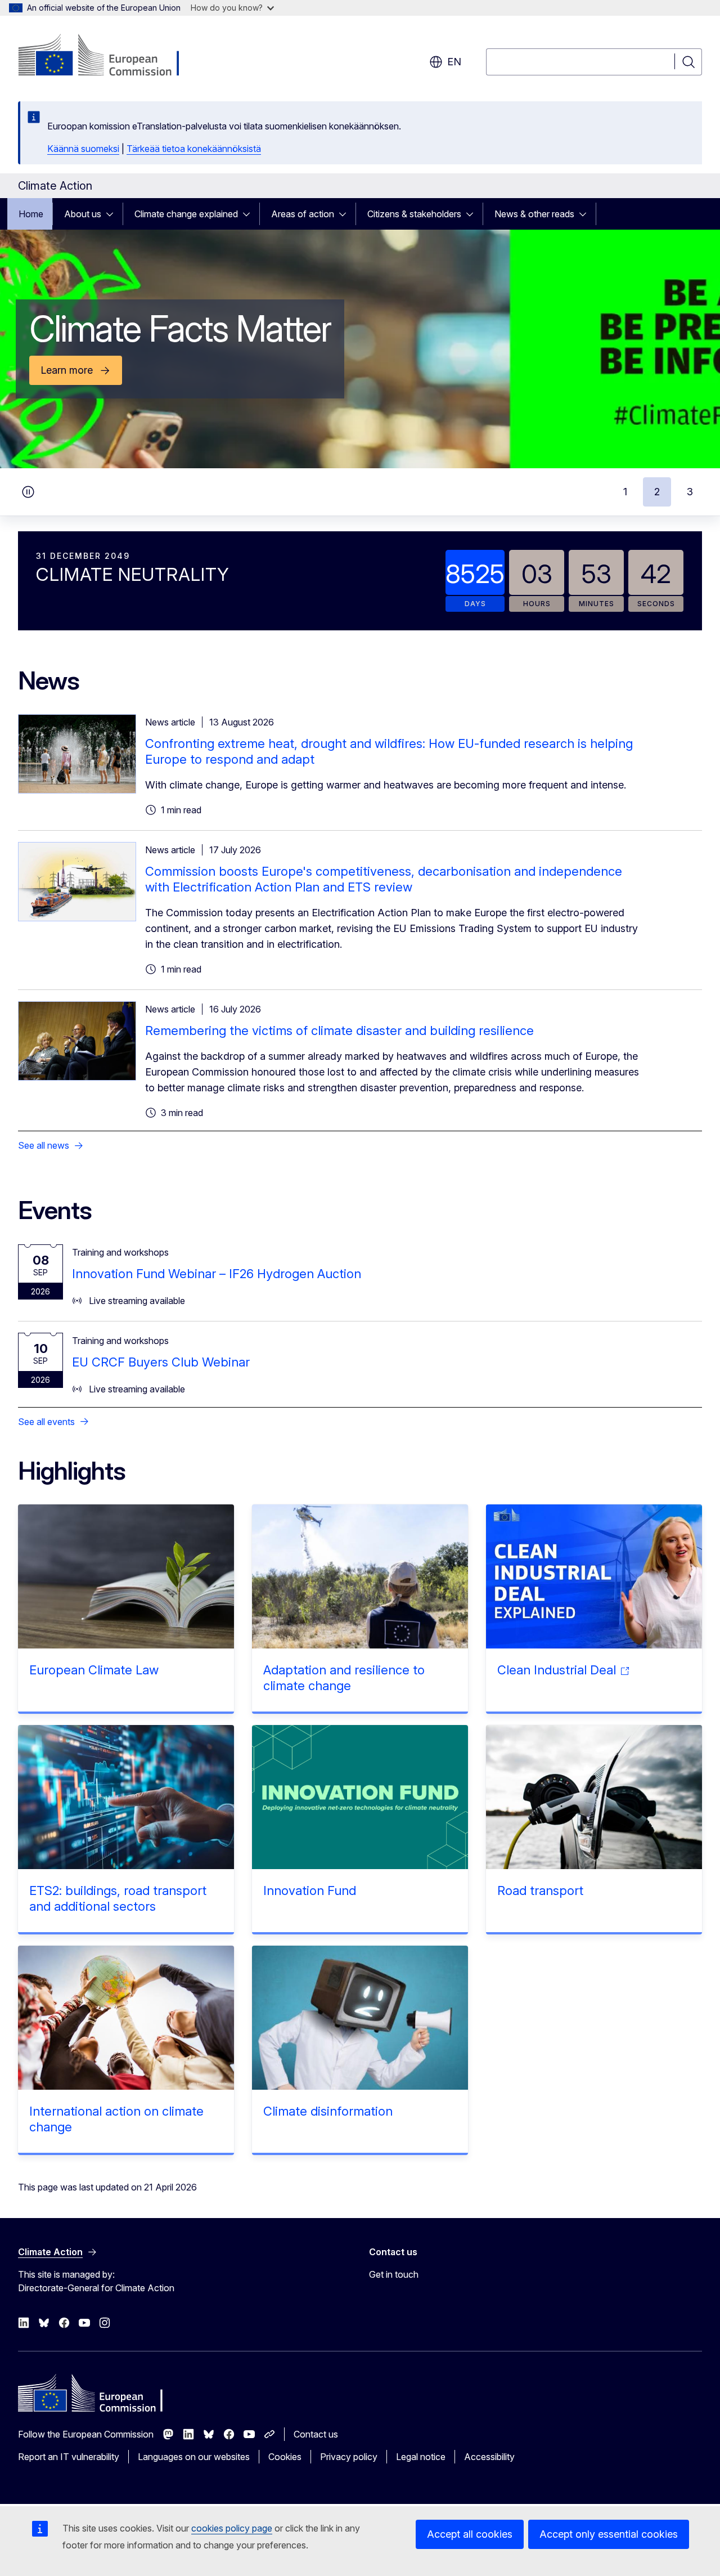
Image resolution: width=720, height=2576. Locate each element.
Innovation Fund (310, 1890)
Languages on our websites (194, 2457)
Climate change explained (186, 214)
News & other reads (534, 214)
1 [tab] (625, 492)
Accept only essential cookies (609, 2534)
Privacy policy (349, 2457)
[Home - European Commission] (109, 56)
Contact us (316, 2434)
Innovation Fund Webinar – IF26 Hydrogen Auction (217, 1274)
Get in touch (394, 2274)
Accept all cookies (470, 2534)
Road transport (540, 1890)
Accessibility (489, 2457)
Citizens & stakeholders (414, 214)
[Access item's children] (113, 214)
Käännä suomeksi (83, 149)
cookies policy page (232, 2528)
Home (31, 214)
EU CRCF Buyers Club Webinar (161, 1362)
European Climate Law (94, 1670)
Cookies (285, 2457)
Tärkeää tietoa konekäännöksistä (194, 149)
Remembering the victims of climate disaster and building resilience (339, 1031)
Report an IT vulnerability (69, 2457)
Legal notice (421, 2457)
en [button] (454, 62)
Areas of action (303, 214)
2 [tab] (657, 492)
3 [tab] (690, 492)
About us (83, 214)
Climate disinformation (328, 2111)
